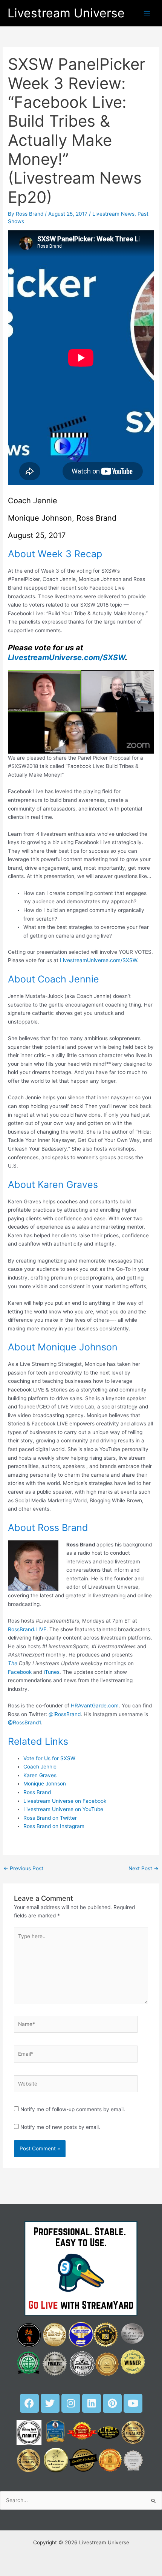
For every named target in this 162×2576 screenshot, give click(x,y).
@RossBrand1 (24, 1722)
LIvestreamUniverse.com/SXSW (66, 657)
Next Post (144, 1868)
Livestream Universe (66, 13)
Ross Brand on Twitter (50, 1818)
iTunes (52, 1672)
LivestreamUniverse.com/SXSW (99, 960)
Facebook (20, 1672)
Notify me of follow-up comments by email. (73, 2109)
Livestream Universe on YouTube (63, 1809)
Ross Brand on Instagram (54, 1826)
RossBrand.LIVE (27, 1629)
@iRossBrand (65, 1714)
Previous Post (23, 1868)
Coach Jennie (40, 1767)
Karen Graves (40, 1775)
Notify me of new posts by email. (60, 2127)
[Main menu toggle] (147, 13)
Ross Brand (37, 1792)
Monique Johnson (45, 1784)
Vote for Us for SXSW (49, 1758)
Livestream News (113, 214)
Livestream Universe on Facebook (65, 1801)
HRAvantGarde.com (95, 1706)
